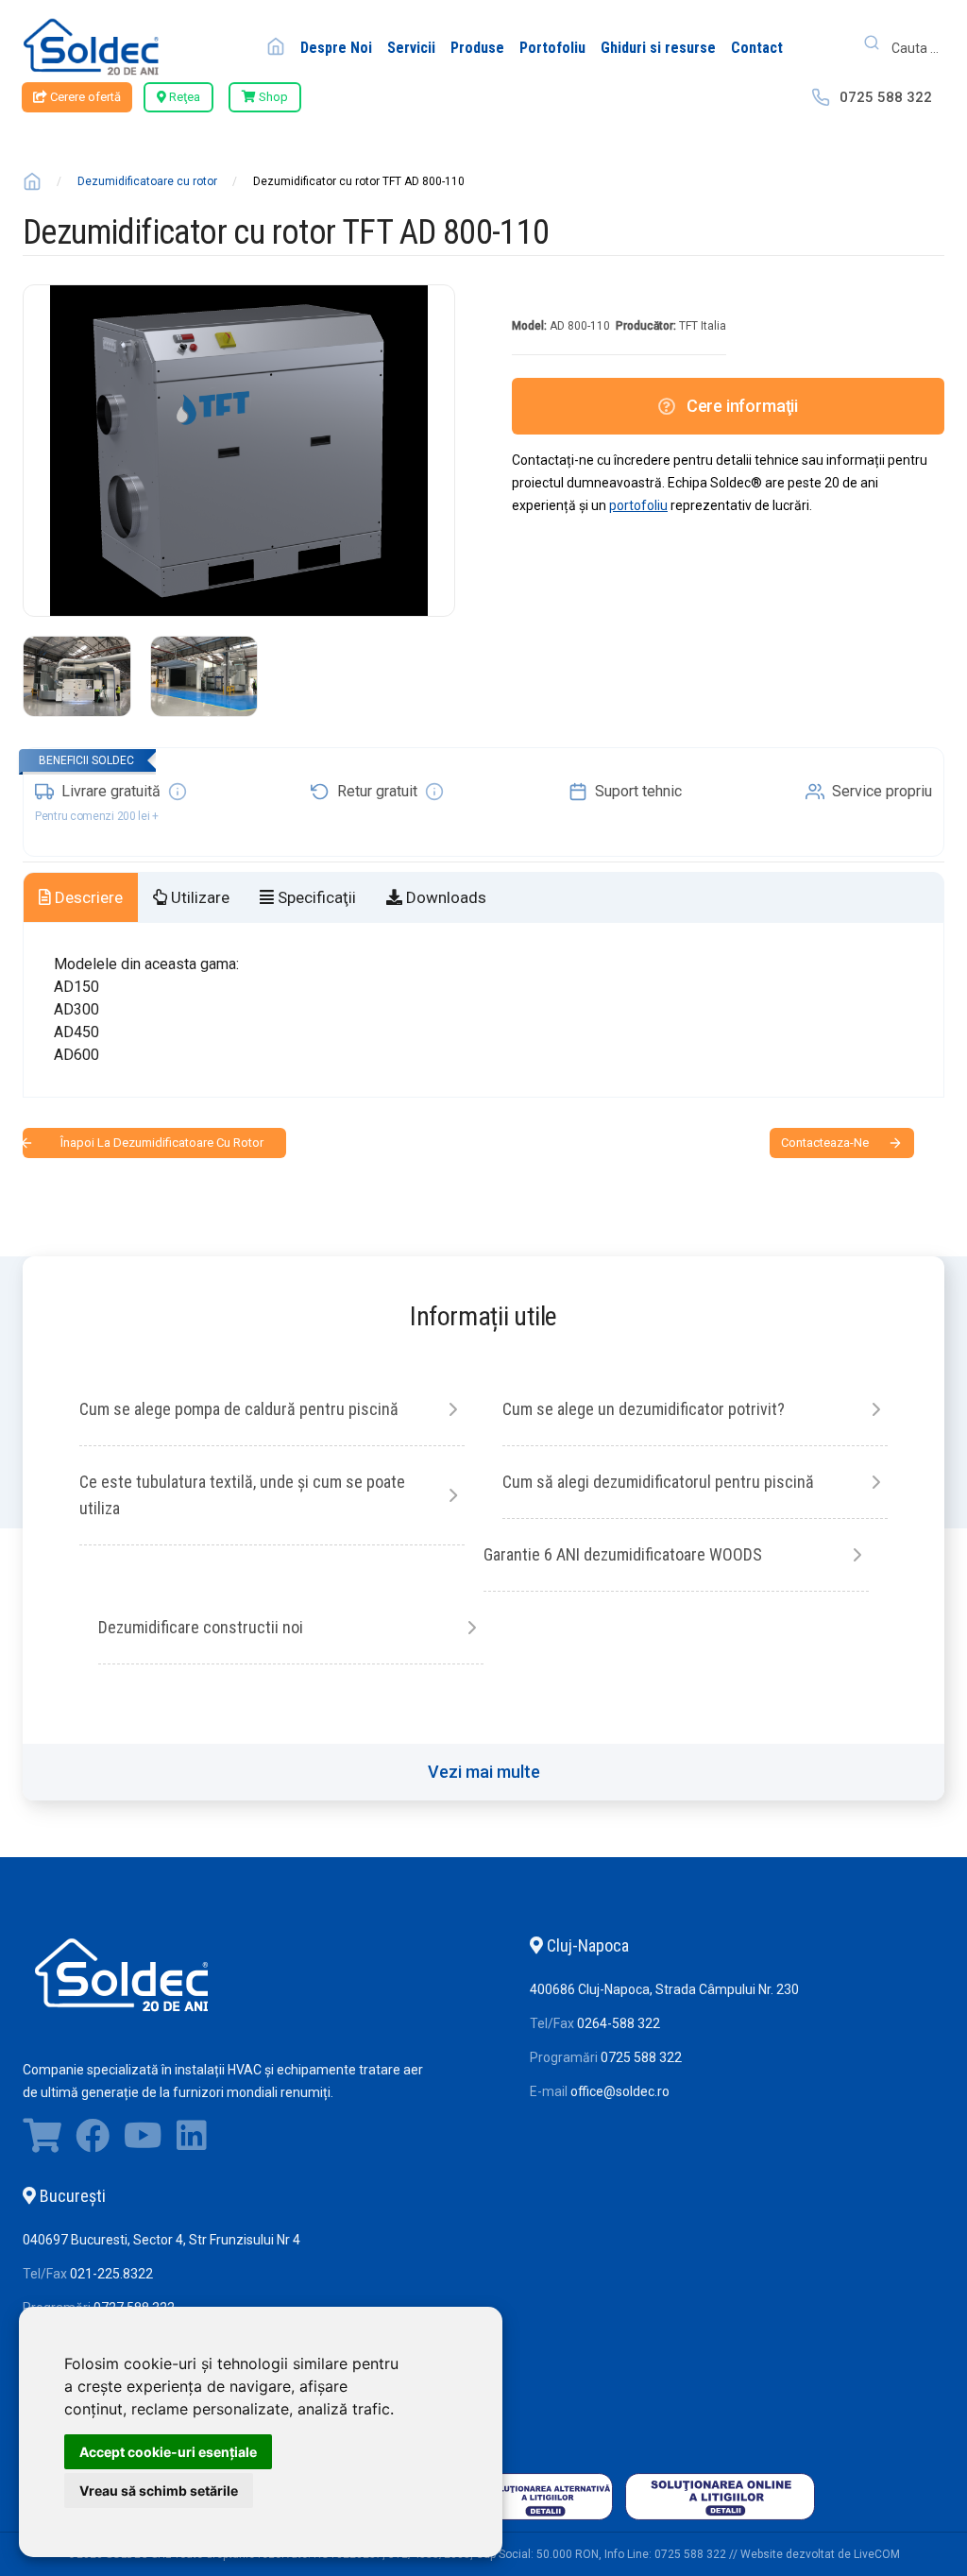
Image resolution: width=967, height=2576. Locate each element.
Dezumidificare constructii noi (201, 1627)
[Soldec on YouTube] (143, 2141)
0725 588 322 (886, 97)
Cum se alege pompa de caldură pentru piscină (239, 1409)
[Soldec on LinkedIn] (192, 2141)
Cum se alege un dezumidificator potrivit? (644, 1409)
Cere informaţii (742, 406)
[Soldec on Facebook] (93, 2141)
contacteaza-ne (825, 1143)
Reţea (183, 97)
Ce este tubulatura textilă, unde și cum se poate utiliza (242, 1495)
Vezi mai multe (484, 1772)
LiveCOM (877, 2554)
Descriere (87, 897)
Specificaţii (315, 897)
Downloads (444, 897)
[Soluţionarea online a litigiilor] (720, 2520)
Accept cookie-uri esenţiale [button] (168, 2452)
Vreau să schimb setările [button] (159, 2491)
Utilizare (198, 897)
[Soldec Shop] (42, 2141)
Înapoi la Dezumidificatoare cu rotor (162, 1143)
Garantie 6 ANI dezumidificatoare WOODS (623, 1554)
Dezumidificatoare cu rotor (147, 181)
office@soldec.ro (620, 2091)
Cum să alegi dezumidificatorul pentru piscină (658, 1482)
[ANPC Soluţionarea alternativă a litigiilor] (518, 2520)
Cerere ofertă (84, 97)
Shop (272, 97)
